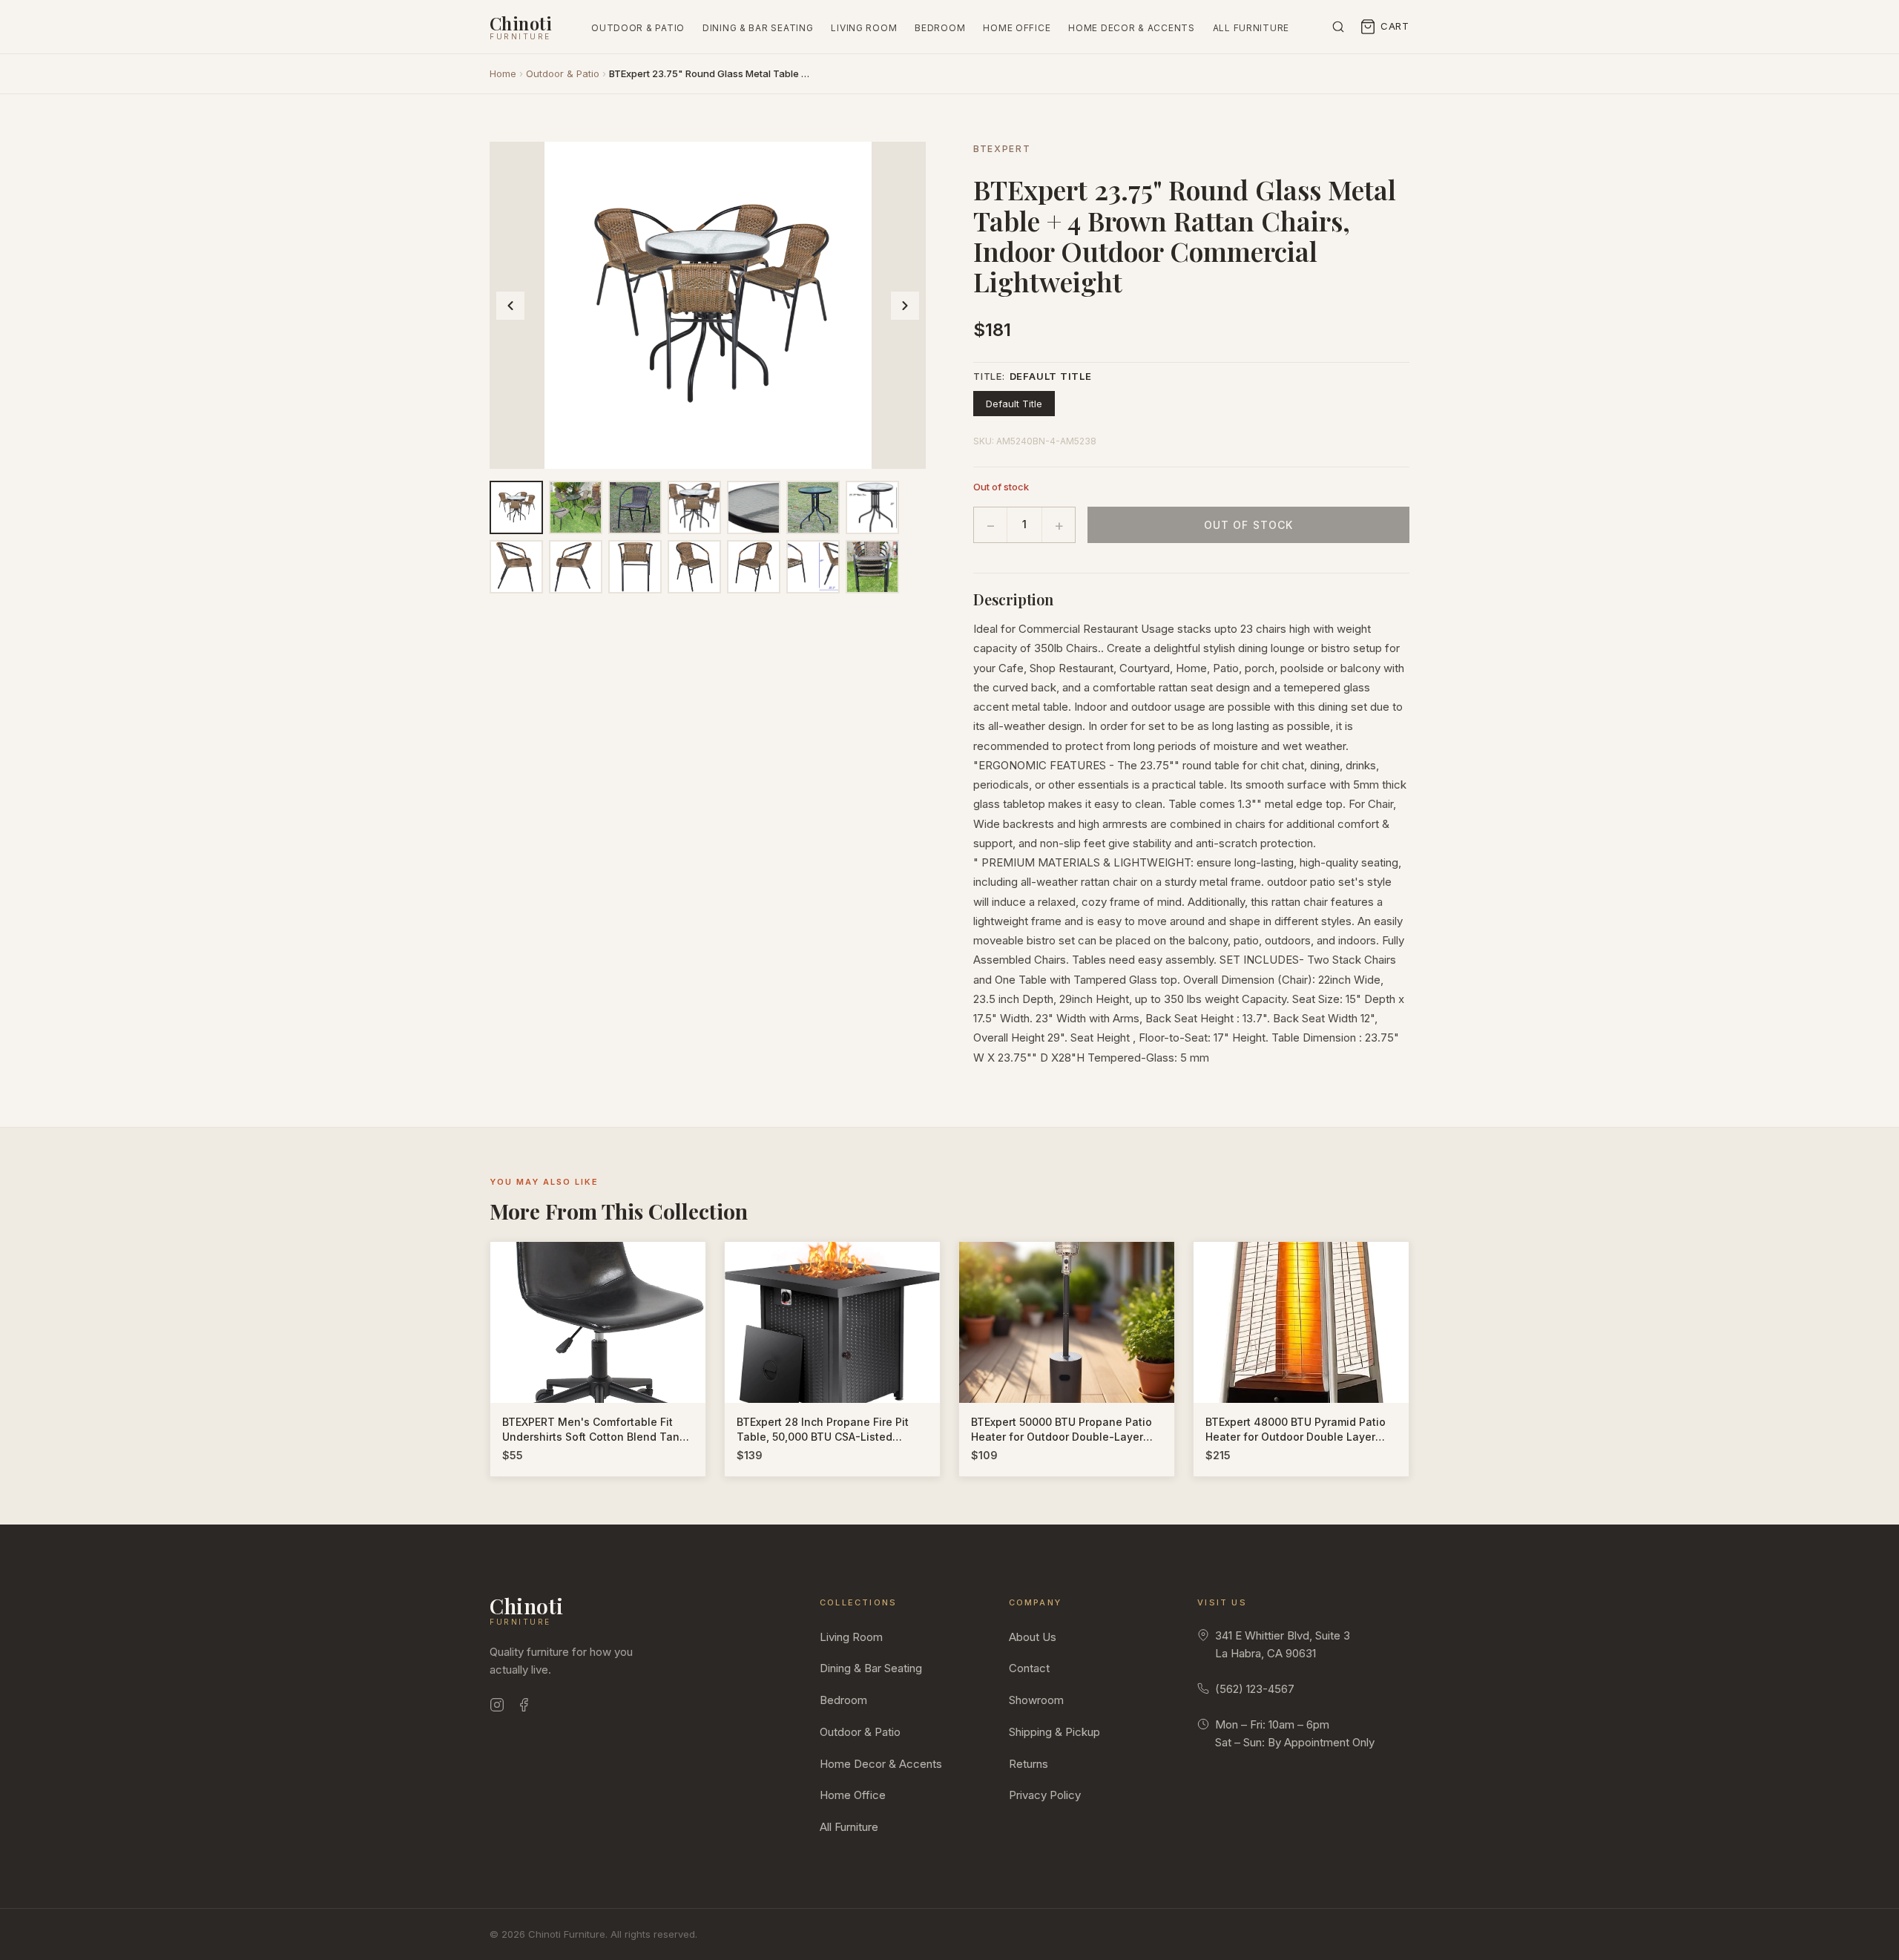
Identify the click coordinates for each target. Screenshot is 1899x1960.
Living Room (864, 28)
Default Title (1014, 404)
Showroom (1036, 1700)
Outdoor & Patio (638, 28)
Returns (1029, 1764)
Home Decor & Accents (1131, 28)
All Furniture (1251, 28)
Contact (1029, 1668)
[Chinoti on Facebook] (524, 1707)
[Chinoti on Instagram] (497, 1707)
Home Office (1017, 28)
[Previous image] (510, 306)
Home (503, 73)
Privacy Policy (1045, 1795)
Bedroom (940, 28)
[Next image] (905, 306)
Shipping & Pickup (1054, 1732)
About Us (1033, 1637)
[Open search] (1338, 27)
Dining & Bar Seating (758, 28)
